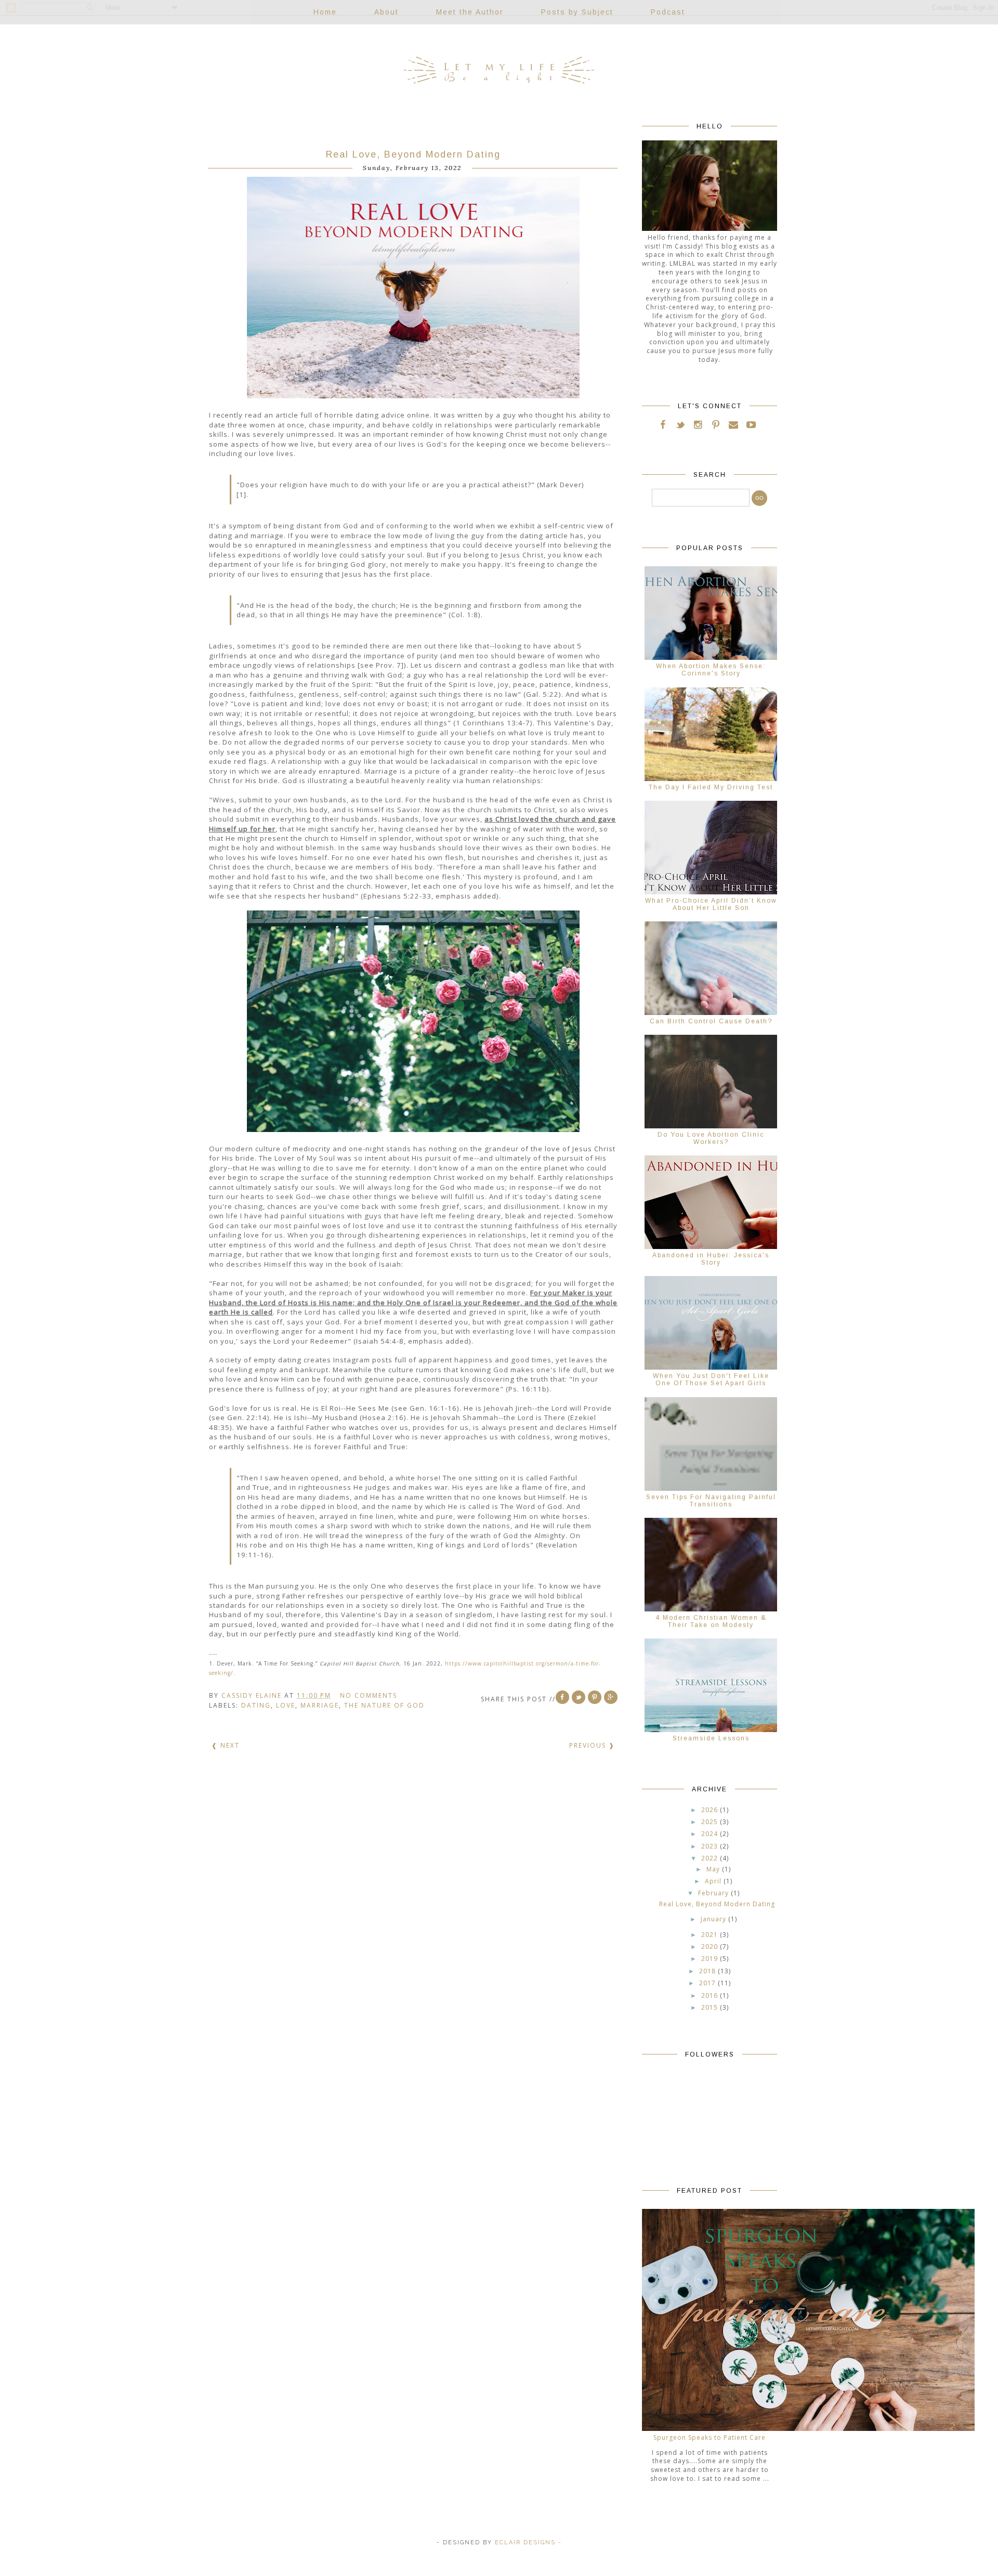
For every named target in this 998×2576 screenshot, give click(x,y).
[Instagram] (698, 426)
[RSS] (680, 426)
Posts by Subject (577, 12)
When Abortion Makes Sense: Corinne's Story (711, 670)
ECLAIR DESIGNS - (527, 2542)
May (713, 1869)
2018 (707, 1971)
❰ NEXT (226, 1745)
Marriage (320, 1705)
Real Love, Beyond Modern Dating (413, 154)
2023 (710, 1846)
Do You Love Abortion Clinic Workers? (711, 1138)
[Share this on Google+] (611, 1697)
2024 (710, 1834)
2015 (710, 2007)
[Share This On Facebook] (562, 1697)
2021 (710, 1935)
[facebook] (663, 426)
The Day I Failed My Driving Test (711, 787)
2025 (710, 1822)
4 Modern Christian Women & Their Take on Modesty (711, 1621)
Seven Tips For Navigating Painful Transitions (711, 1501)
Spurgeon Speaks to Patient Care (710, 2437)
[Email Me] (733, 426)
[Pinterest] (716, 426)
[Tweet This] (579, 1697)
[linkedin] (761, 426)
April (713, 1881)
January (713, 1919)
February (713, 1893)
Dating (256, 1705)
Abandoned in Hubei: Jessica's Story (711, 1259)
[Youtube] (751, 426)
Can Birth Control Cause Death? (711, 1021)
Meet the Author (470, 12)
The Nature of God (384, 1705)
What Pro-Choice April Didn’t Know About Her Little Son (711, 904)
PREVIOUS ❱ (592, 1745)
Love (286, 1705)
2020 (710, 1947)
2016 (710, 1995)
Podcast (668, 12)
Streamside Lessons (711, 1738)
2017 (707, 1983)
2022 (710, 1858)
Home (325, 12)
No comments (370, 1695)
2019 (710, 1959)
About (386, 12)
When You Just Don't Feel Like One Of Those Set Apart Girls (711, 1380)
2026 (710, 1810)
